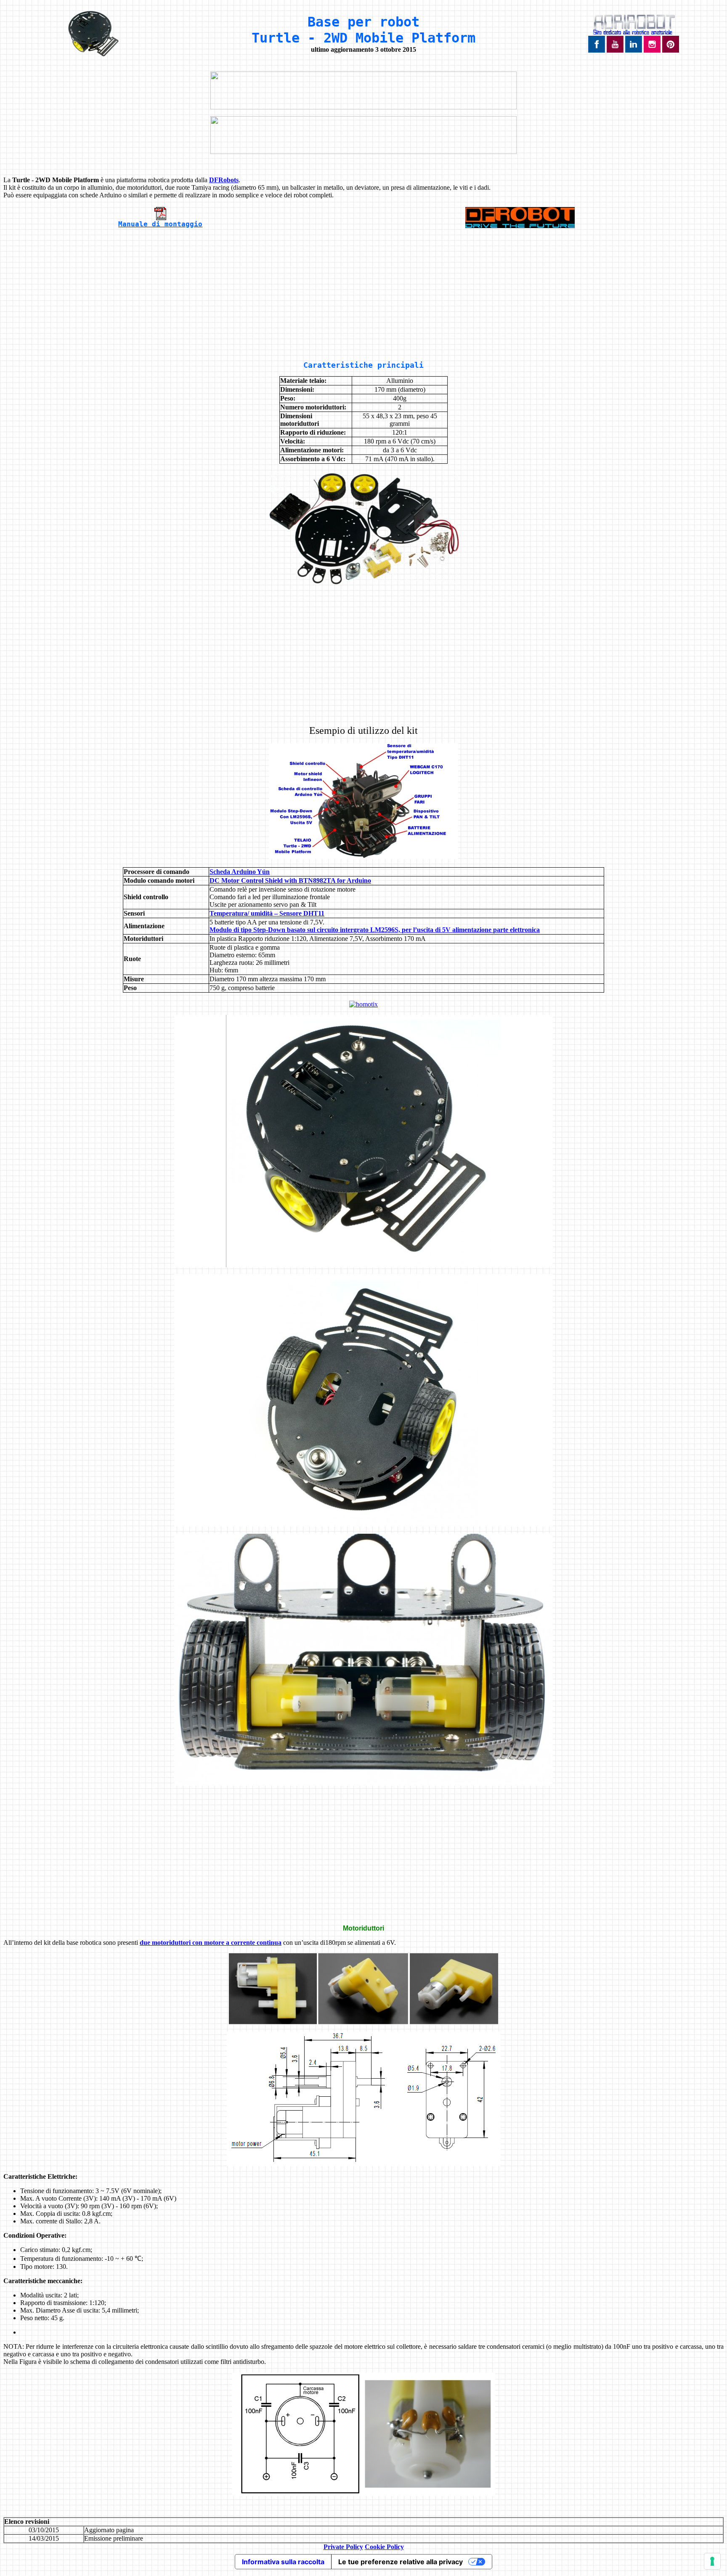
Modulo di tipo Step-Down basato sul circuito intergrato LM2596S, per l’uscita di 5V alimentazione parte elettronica (375, 930)
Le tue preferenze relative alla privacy (401, 2562)
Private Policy (343, 2547)
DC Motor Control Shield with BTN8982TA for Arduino (290, 880)
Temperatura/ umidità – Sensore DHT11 (267, 913)
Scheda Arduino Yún (240, 872)
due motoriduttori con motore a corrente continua (211, 1943)
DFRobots (224, 180)
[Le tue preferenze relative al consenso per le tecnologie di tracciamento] (712, 2561)
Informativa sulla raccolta (283, 2562)
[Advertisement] (363, 295)
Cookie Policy (384, 2547)
